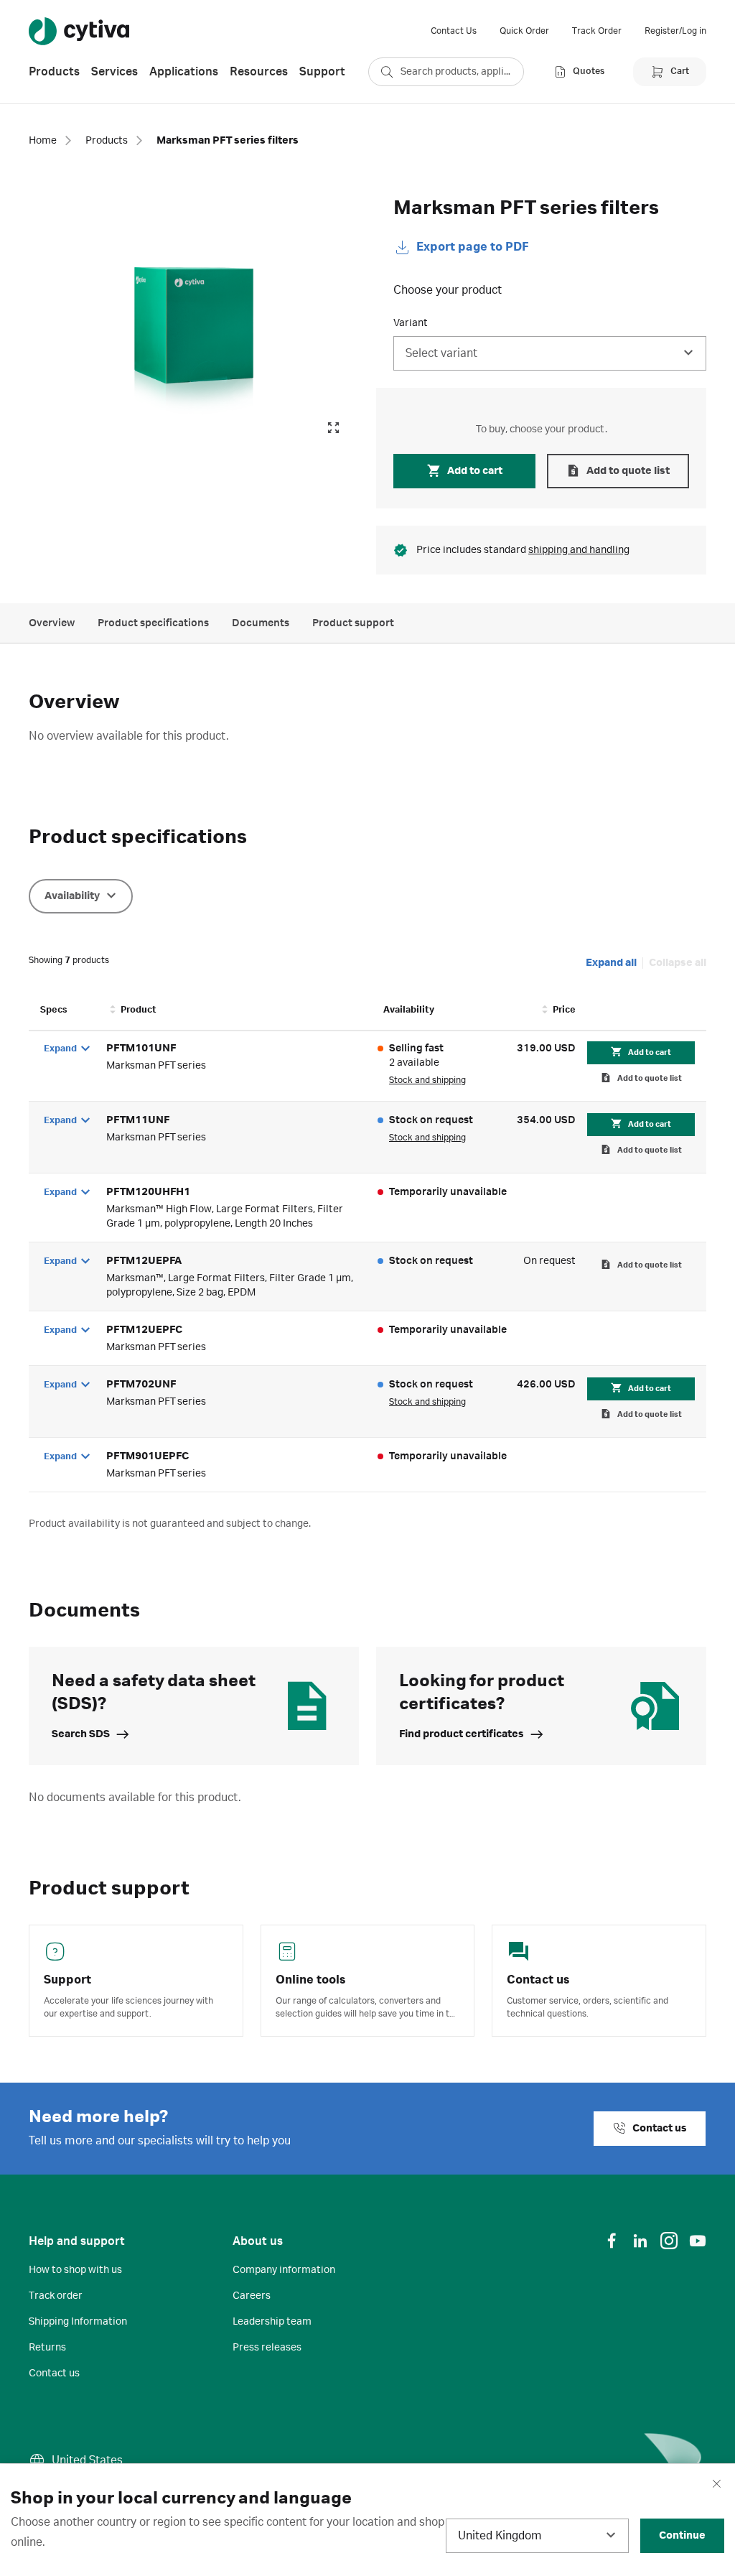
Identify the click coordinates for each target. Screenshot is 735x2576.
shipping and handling (579, 550)
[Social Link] (612, 2241)
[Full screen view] (333, 428)
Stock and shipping (427, 1080)
